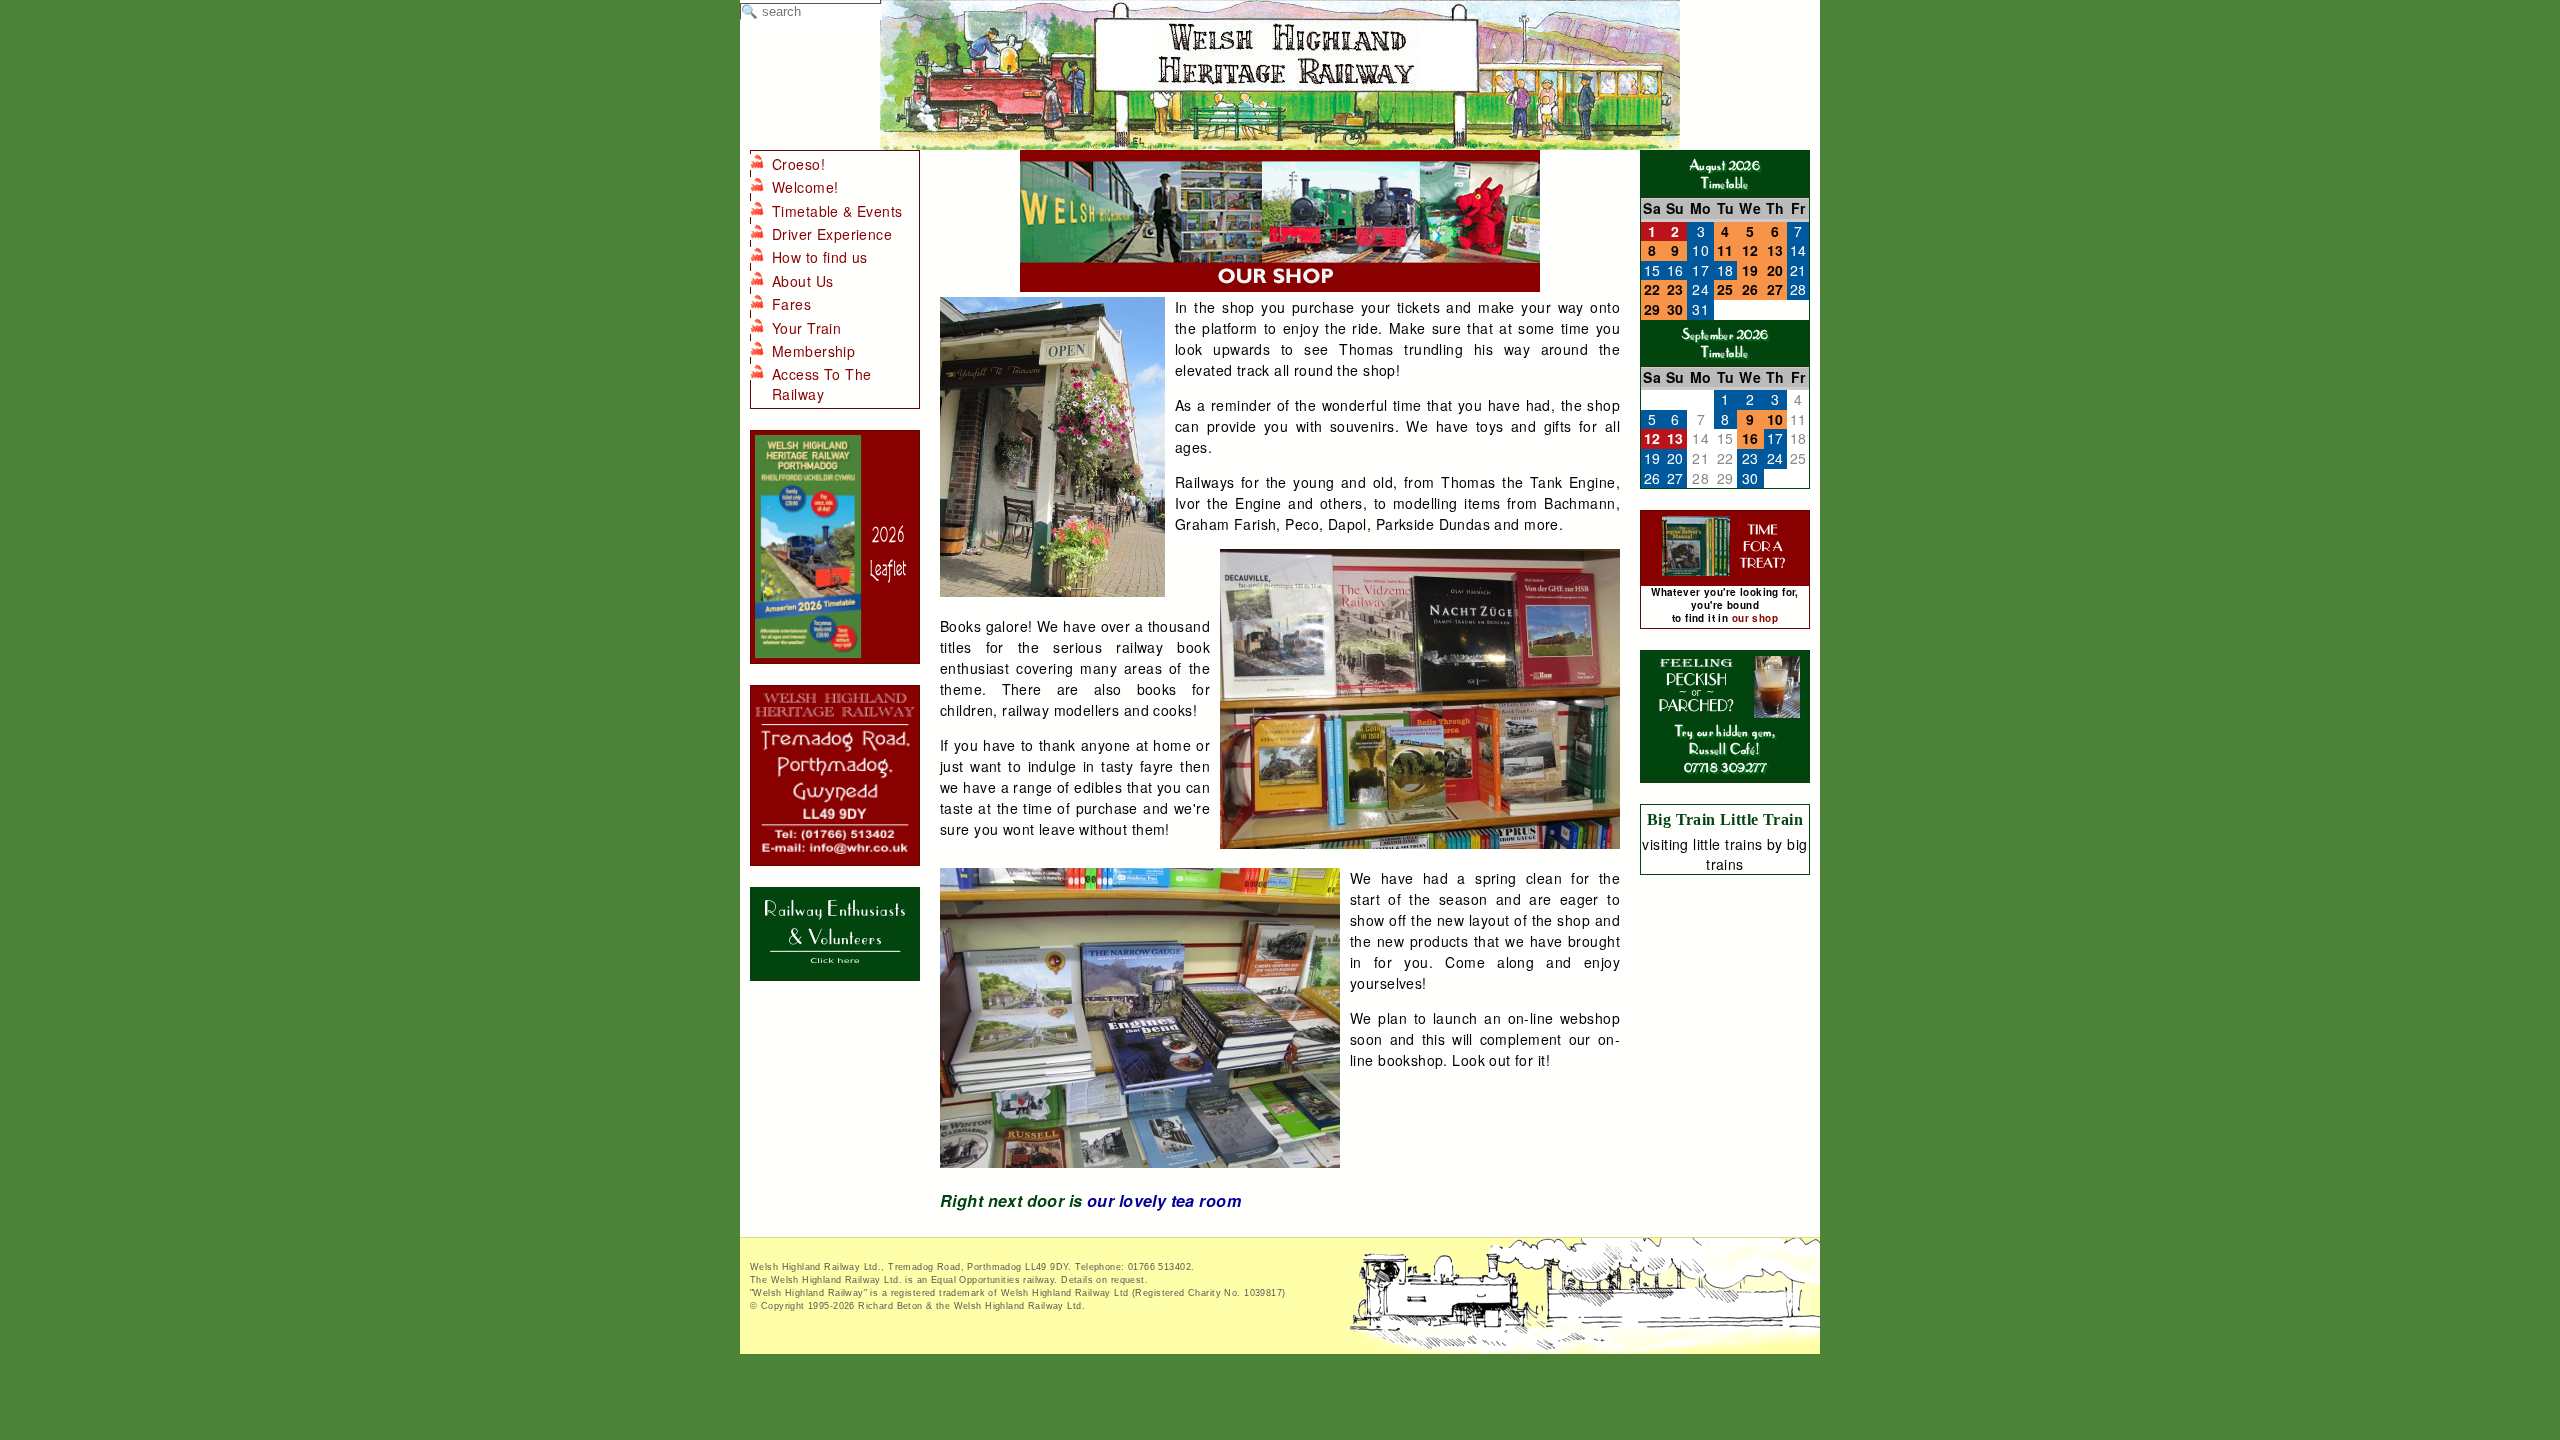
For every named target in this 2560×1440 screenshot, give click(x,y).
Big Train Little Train (1725, 819)
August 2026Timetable (1725, 173)
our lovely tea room (1164, 1200)
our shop (1755, 618)
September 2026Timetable (1725, 342)
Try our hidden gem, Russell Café (1725, 739)
